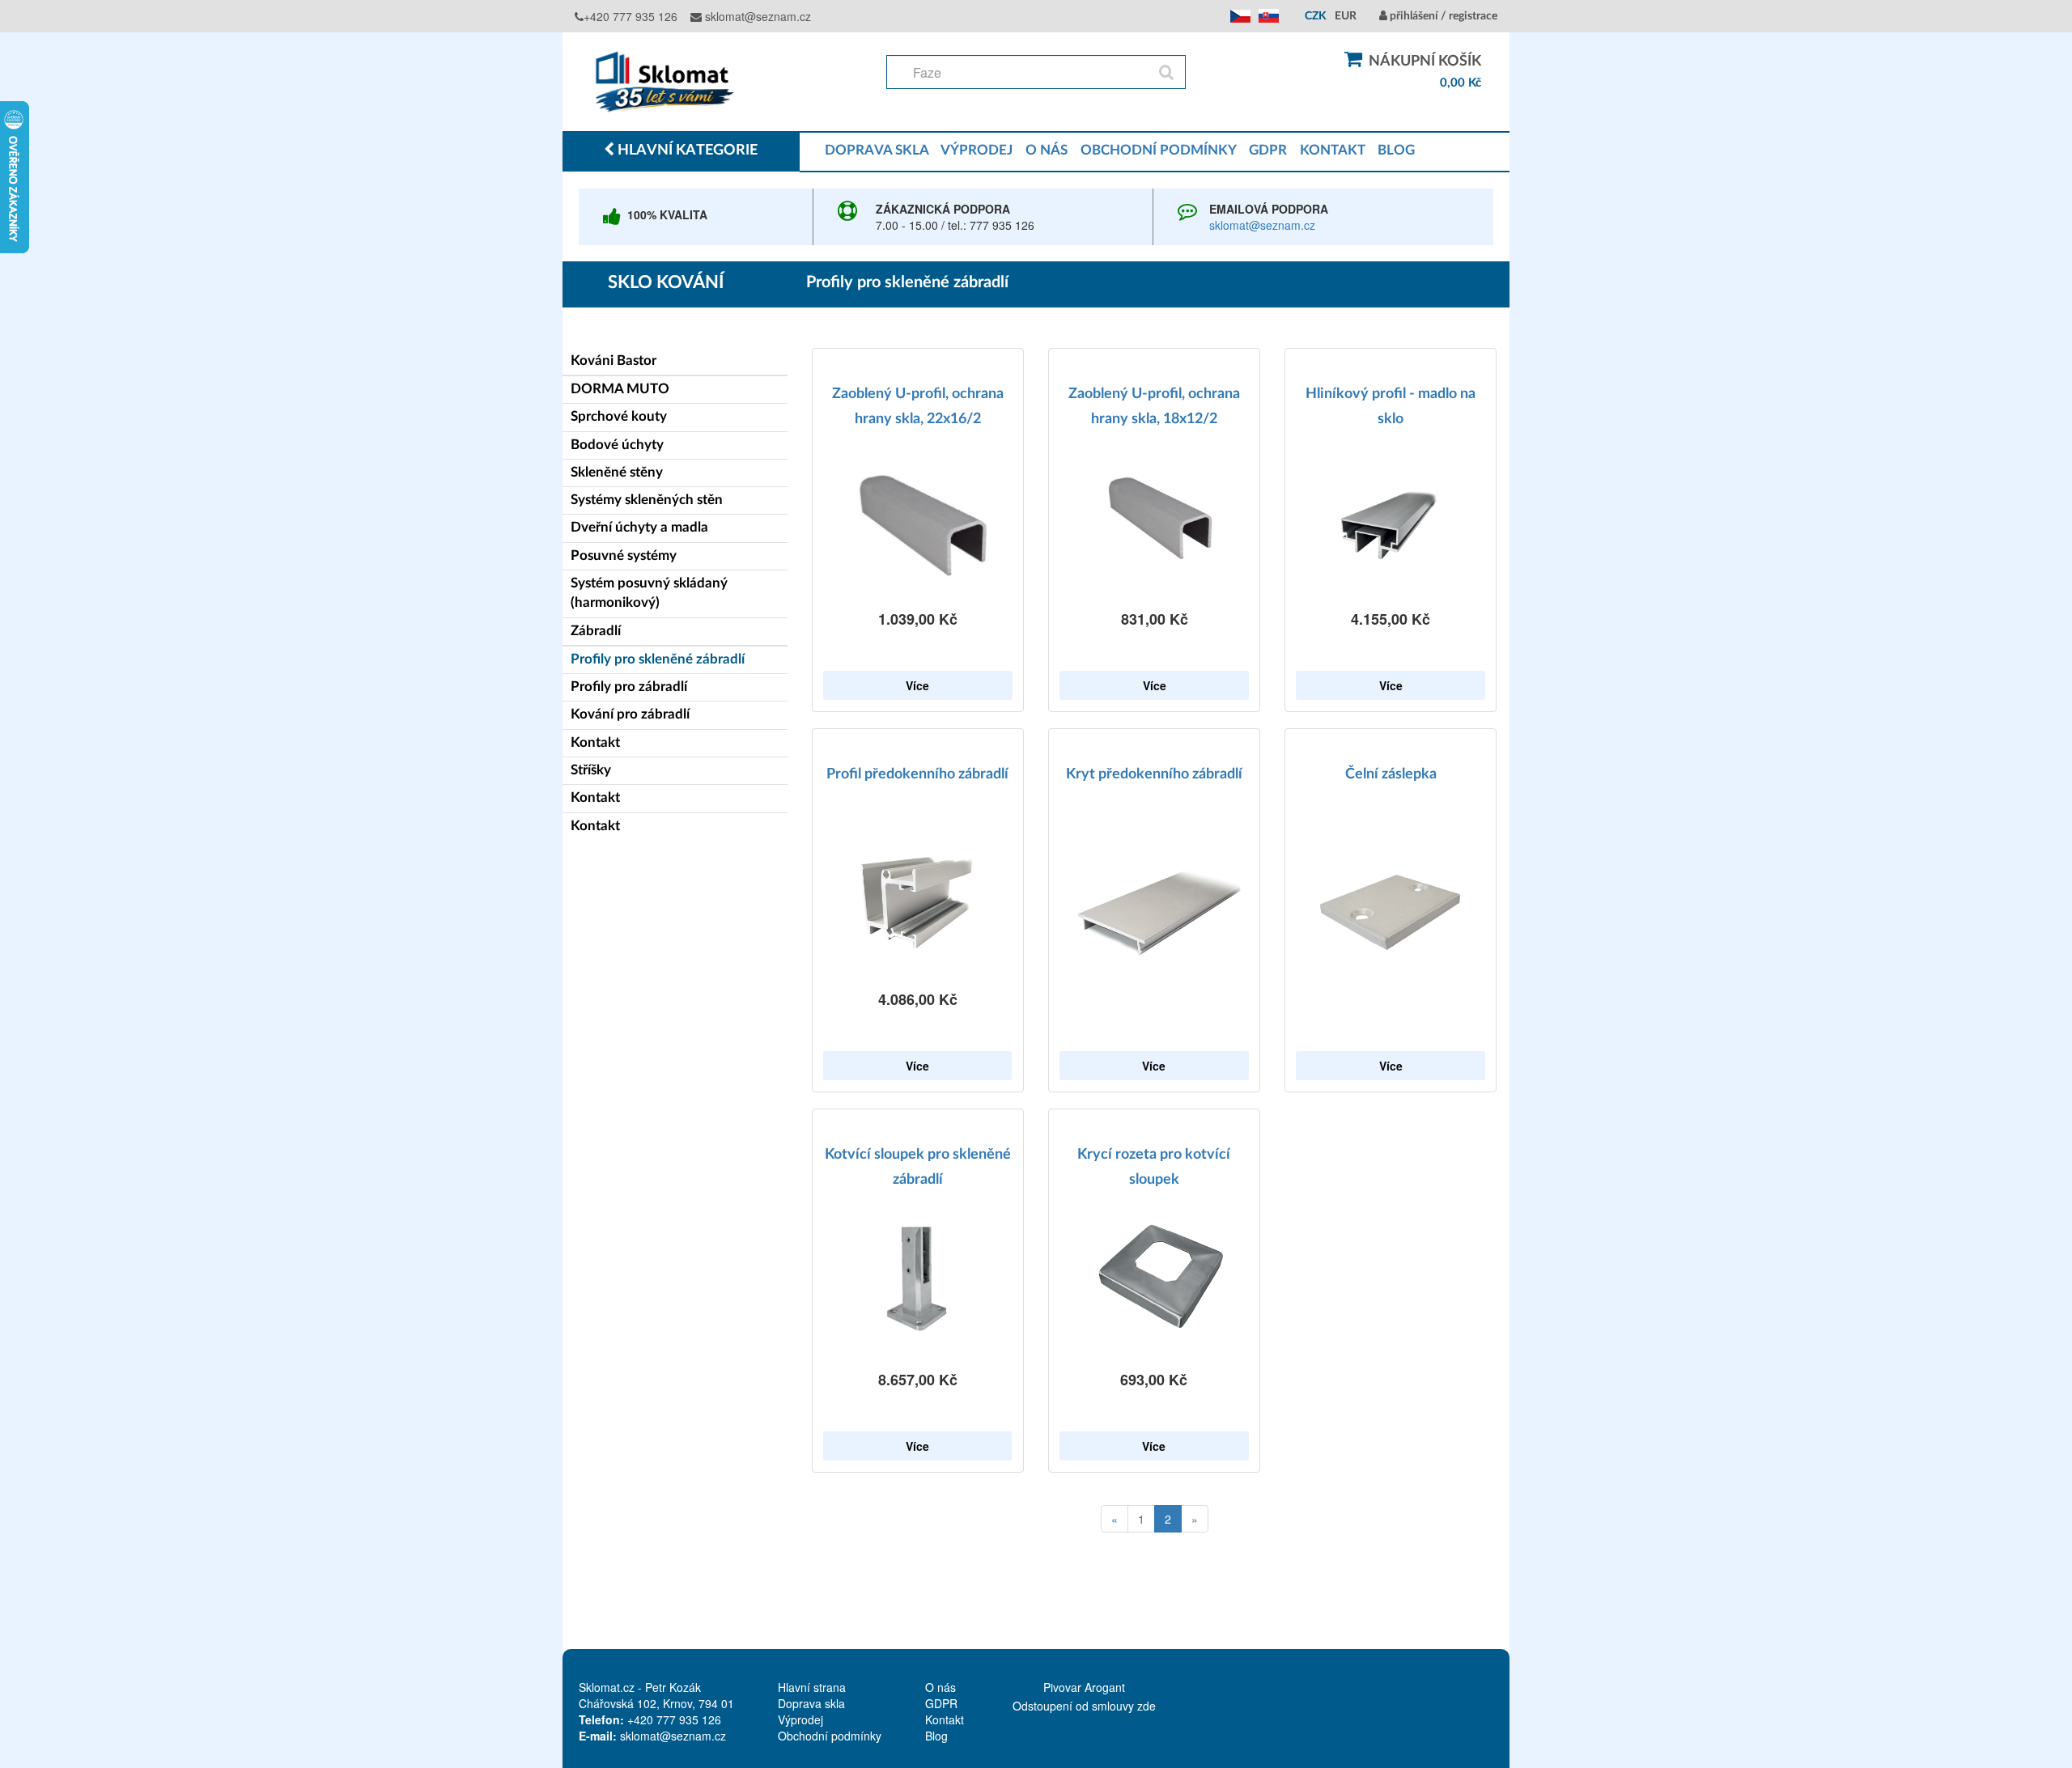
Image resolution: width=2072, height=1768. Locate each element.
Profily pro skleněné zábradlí (658, 659)
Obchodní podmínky (830, 1736)
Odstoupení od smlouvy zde (1084, 1706)
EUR (1346, 16)
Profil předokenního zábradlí (917, 774)
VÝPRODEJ (977, 150)
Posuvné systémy (624, 555)
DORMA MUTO (620, 389)
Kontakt (595, 742)
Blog (936, 1736)
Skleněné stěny (617, 472)
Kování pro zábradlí (630, 714)
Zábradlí (596, 631)
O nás (940, 1687)
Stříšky (591, 770)
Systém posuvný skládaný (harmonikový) (649, 593)
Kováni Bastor (614, 360)
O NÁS (1047, 150)
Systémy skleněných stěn (647, 500)
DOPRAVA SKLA (877, 150)
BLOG (1396, 150)
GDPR (1268, 150)
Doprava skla (811, 1703)
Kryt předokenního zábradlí (1154, 774)
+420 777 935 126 (631, 16)
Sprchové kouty (619, 416)
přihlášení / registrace (1442, 16)
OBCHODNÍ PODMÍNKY (1158, 150)
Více (917, 685)
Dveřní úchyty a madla (639, 527)
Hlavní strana (812, 1687)
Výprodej (800, 1719)
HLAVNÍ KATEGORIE (686, 151)
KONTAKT (1332, 150)
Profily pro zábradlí (629, 687)
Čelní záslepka (1391, 774)
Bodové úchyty (617, 445)
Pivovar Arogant (1084, 1687)
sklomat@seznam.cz (756, 16)
